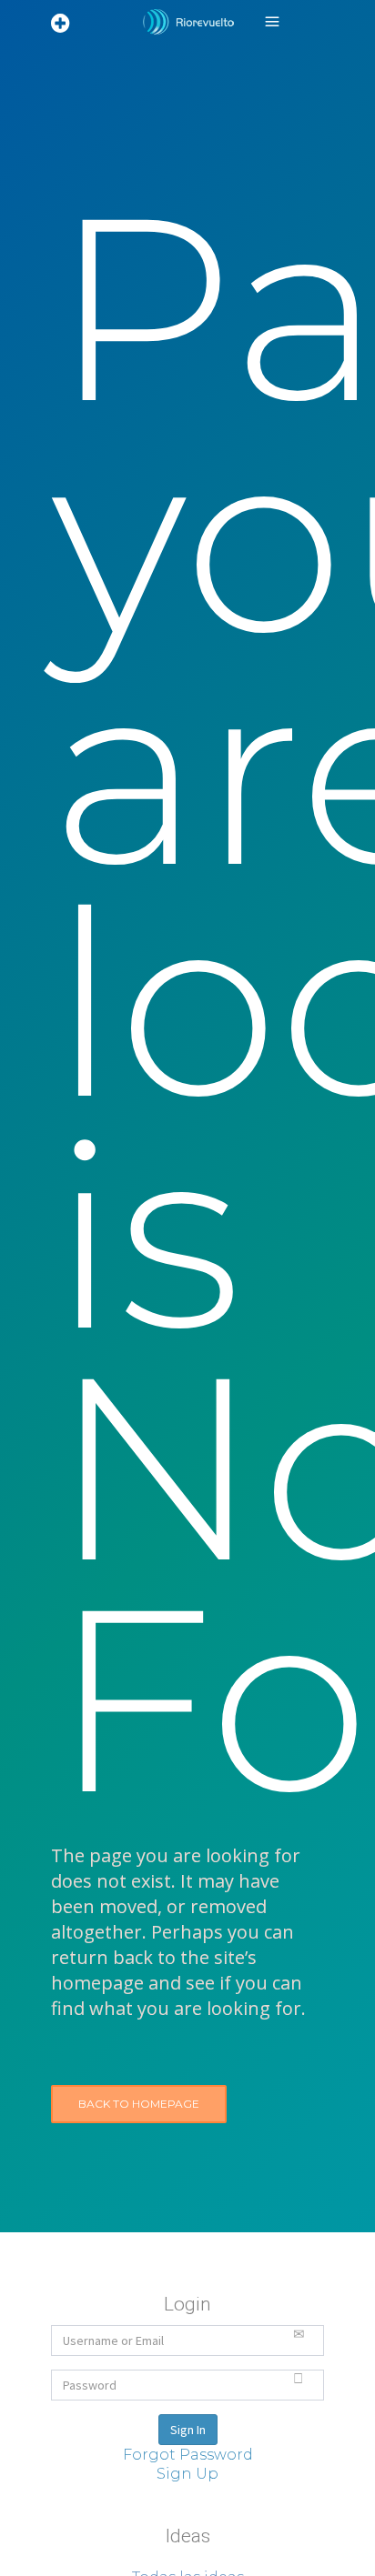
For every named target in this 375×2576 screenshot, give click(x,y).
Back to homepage (139, 2104)
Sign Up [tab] (187, 2474)
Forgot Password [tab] (188, 2455)
